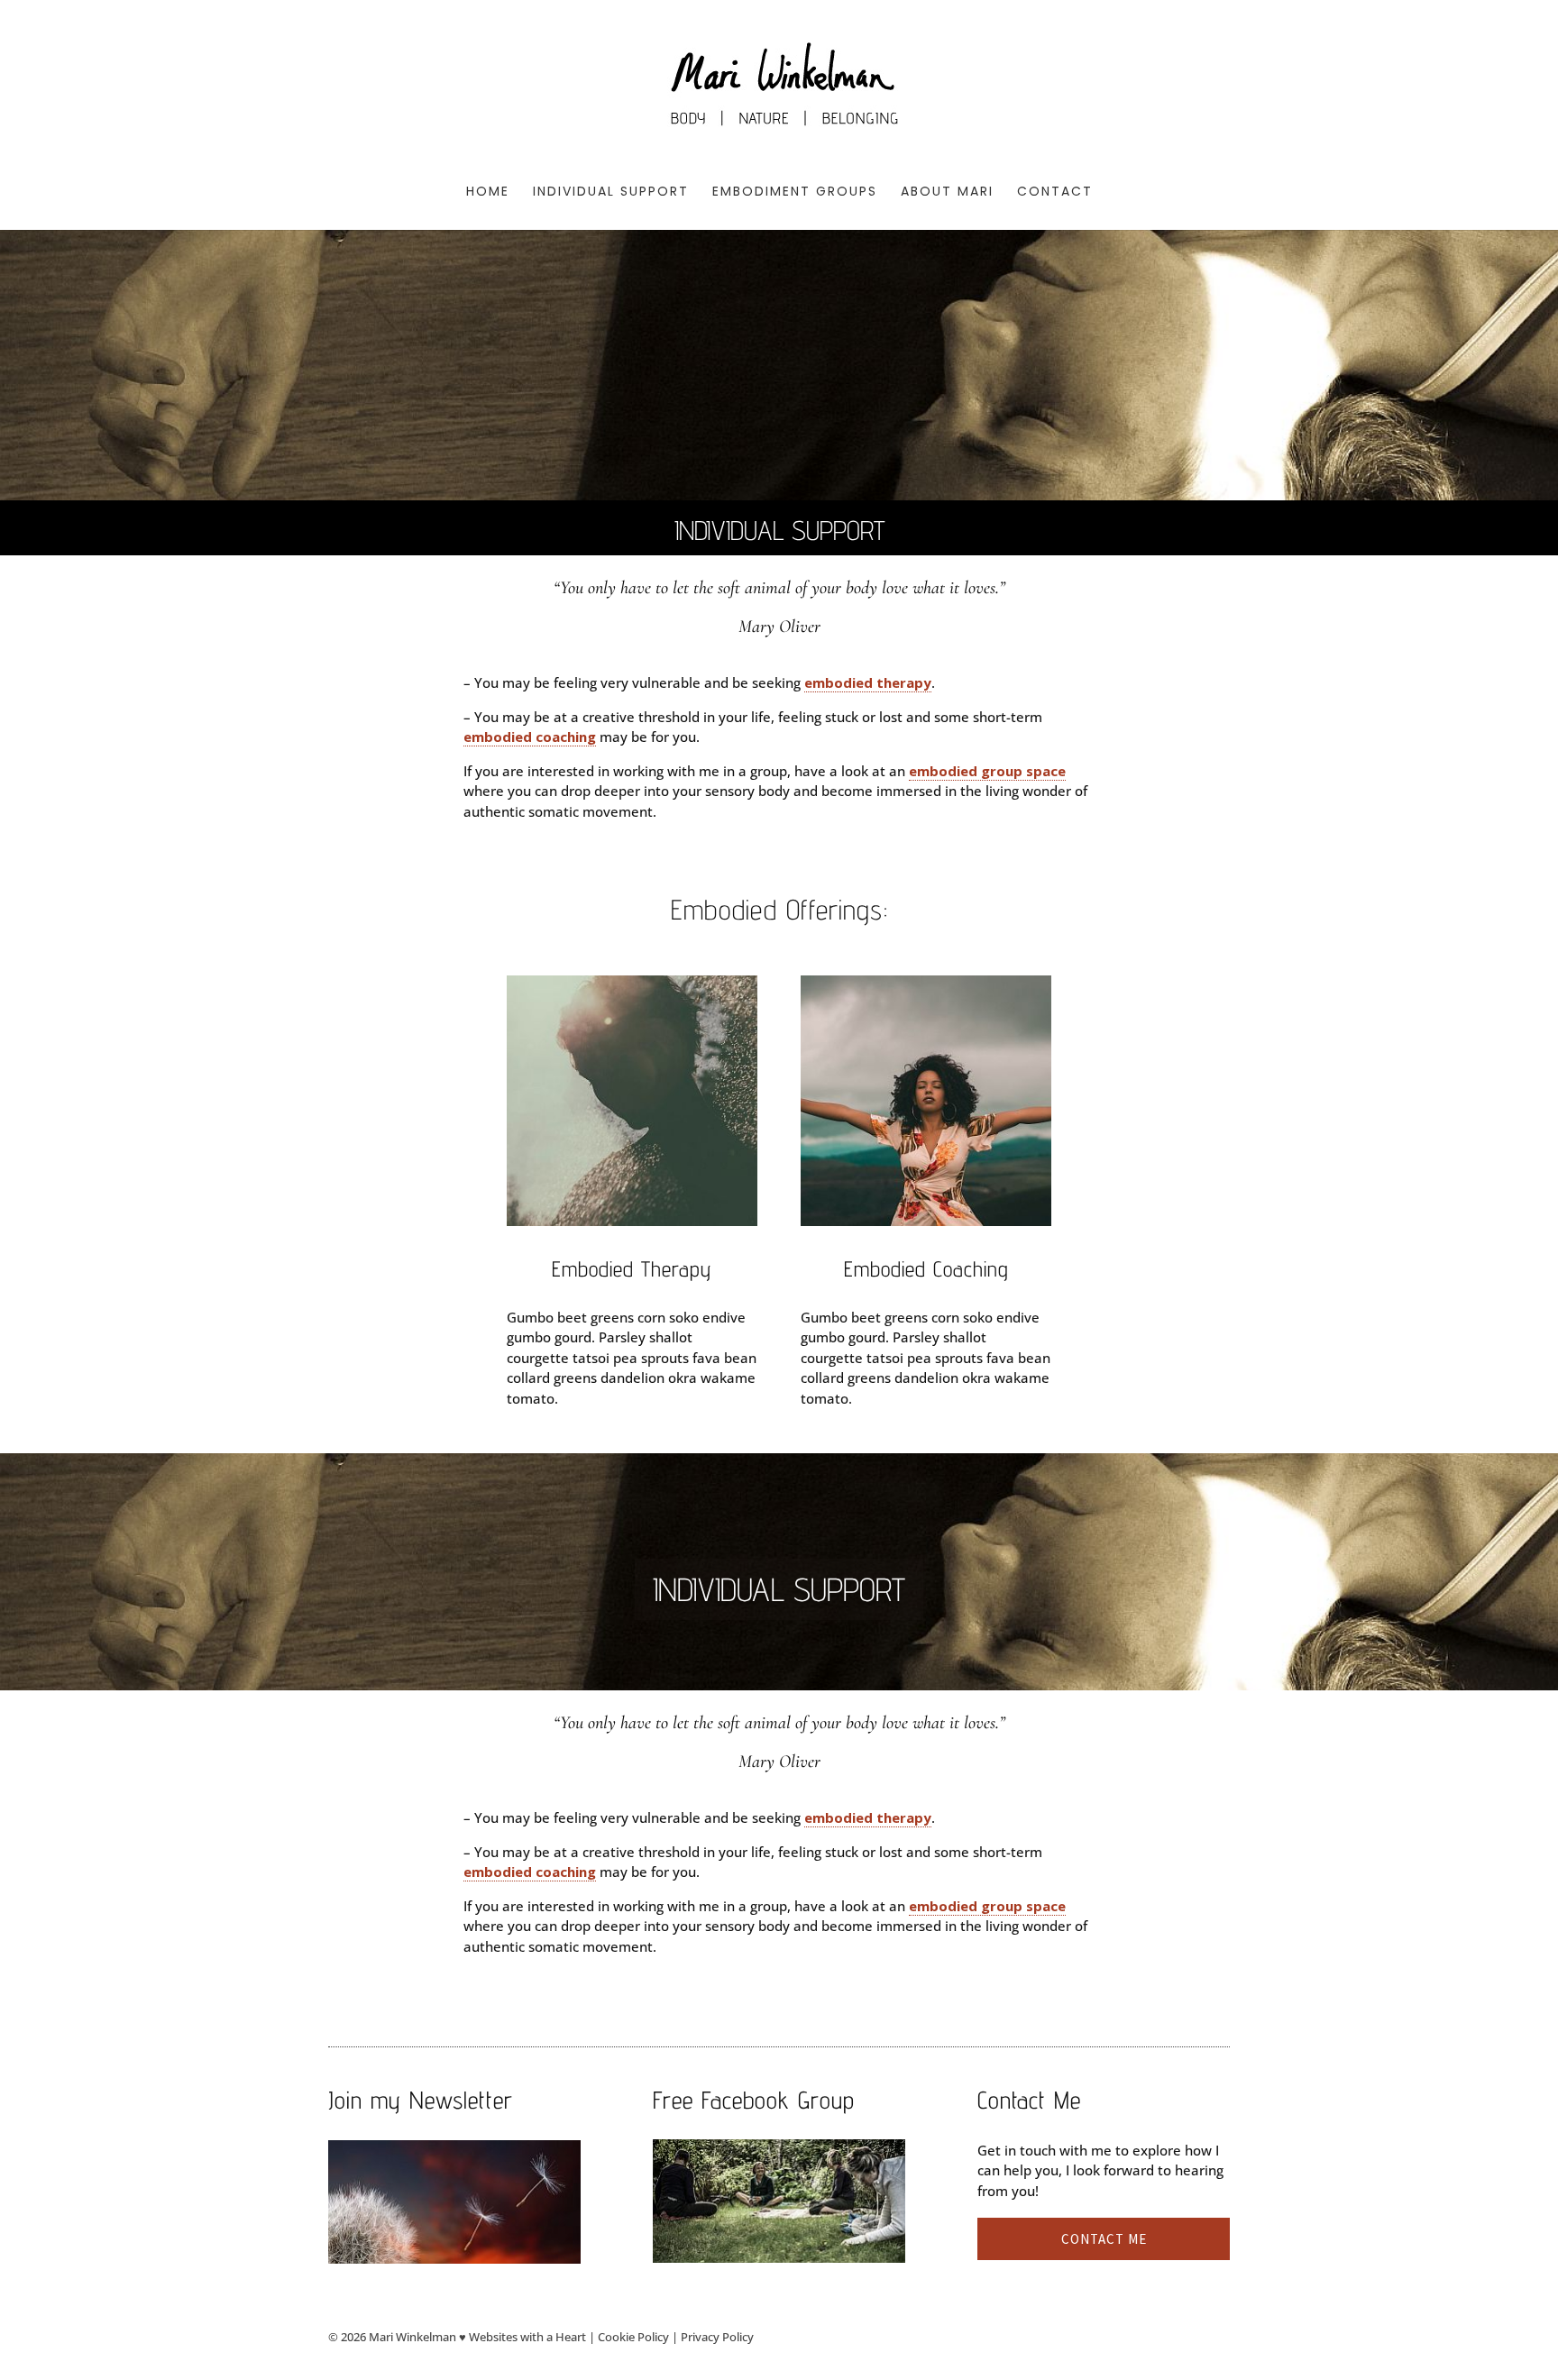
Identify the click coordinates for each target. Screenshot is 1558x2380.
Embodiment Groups (795, 192)
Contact (1055, 192)
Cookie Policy (633, 2337)
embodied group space (987, 771)
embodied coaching (530, 737)
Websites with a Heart (527, 2337)
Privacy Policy (717, 2337)
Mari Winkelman (412, 2337)
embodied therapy (868, 682)
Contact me (1104, 2239)
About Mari (947, 192)
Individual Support (611, 192)
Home (488, 192)
